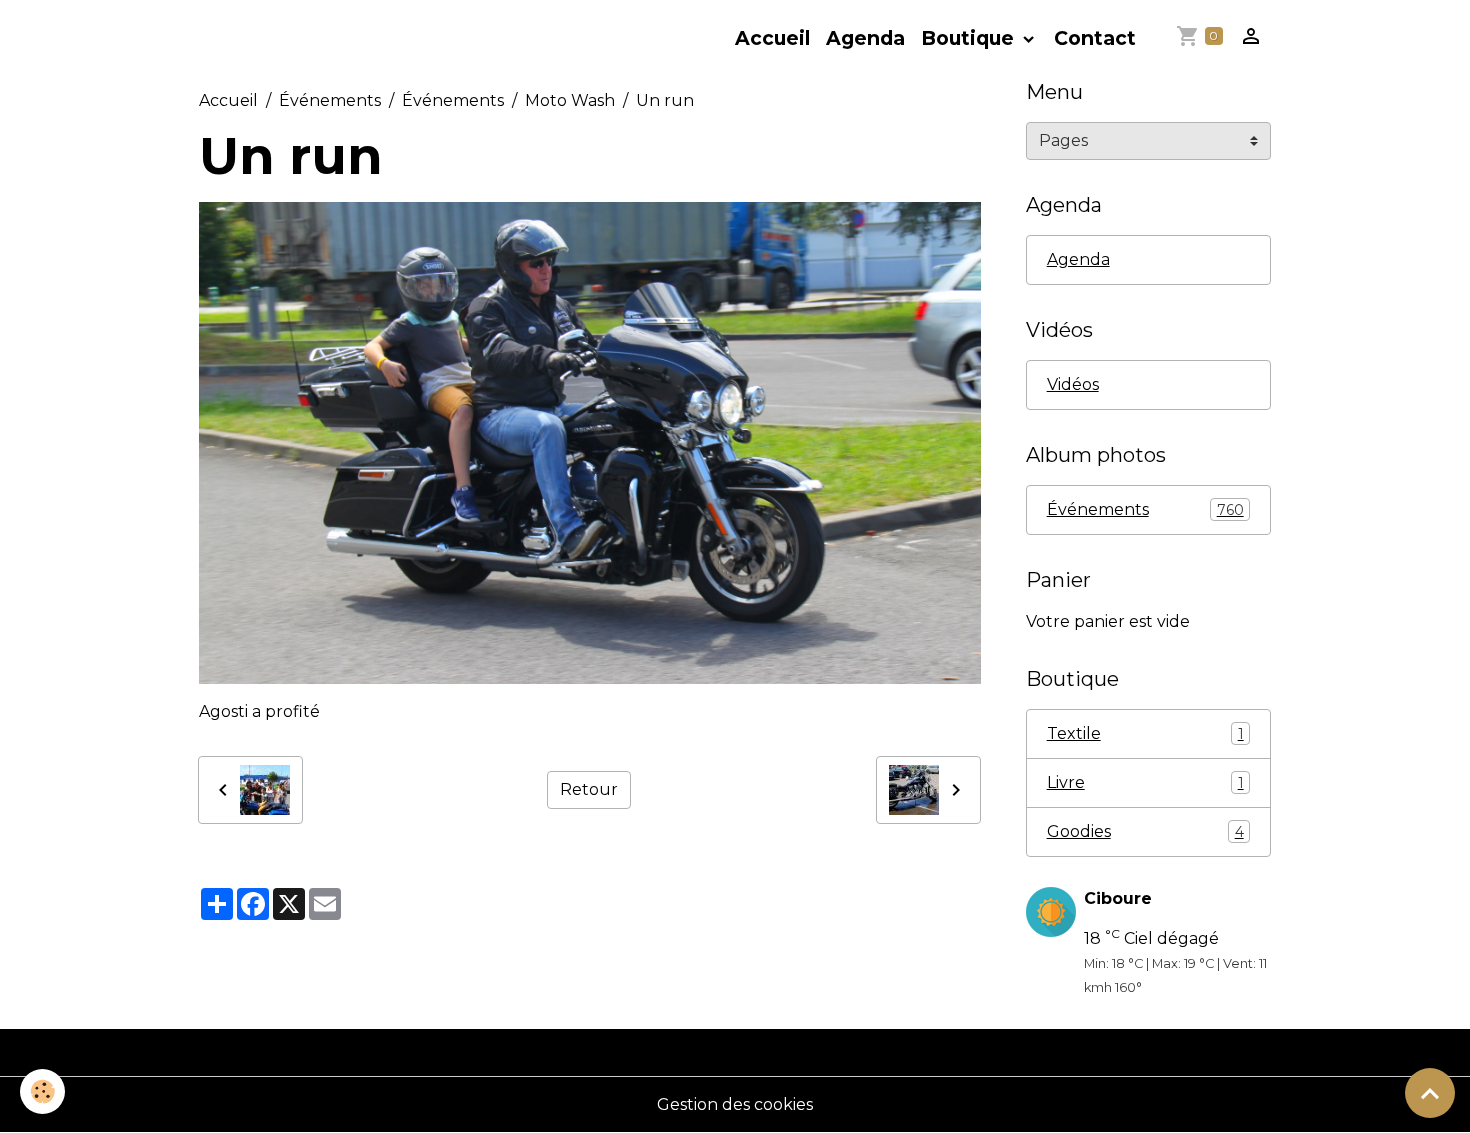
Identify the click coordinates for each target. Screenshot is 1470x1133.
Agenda (865, 38)
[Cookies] (42, 1091)
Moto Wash (570, 100)
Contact (1095, 38)
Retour (589, 789)
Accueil (772, 38)
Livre (1145, 782)
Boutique (970, 38)
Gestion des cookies (735, 1104)
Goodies (1145, 831)
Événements (330, 100)
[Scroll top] (1430, 1093)
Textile (1145, 733)
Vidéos (1073, 384)
